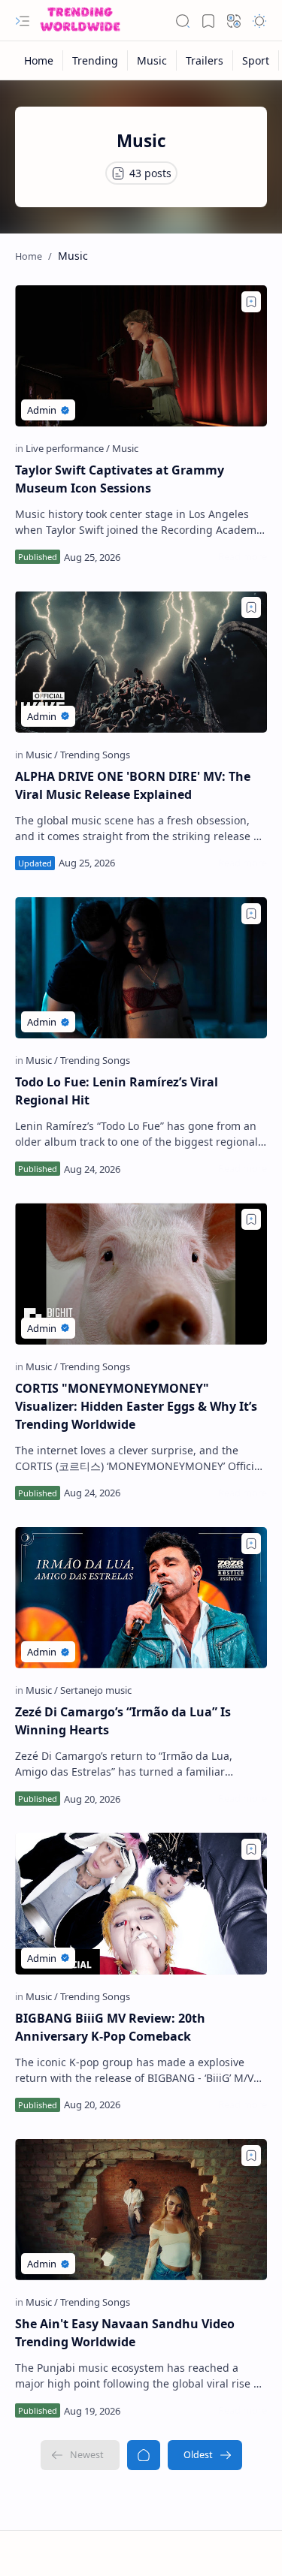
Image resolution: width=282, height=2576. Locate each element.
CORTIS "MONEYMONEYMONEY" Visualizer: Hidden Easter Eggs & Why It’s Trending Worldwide (136, 1406)
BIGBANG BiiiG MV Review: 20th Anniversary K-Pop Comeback (110, 2027)
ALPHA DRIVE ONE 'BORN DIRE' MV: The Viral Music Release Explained (133, 785)
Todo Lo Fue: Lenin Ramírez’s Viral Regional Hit (117, 1091)
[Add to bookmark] (251, 302)
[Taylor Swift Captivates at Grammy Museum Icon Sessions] (141, 356)
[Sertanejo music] (96, 1690)
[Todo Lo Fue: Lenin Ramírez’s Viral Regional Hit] (141, 968)
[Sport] (256, 60)
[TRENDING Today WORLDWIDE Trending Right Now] (80, 21)
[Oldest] (205, 2455)
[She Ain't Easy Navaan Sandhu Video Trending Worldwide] (141, 2210)
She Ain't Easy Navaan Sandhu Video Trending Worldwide (125, 2333)
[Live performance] (68, 448)
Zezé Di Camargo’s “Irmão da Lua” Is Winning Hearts (123, 1721)
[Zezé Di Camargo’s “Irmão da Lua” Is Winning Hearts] (141, 1598)
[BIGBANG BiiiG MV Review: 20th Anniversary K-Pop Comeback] (141, 1903)
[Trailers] (205, 60)
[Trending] (96, 60)
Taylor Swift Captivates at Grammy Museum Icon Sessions (120, 479)
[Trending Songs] (95, 755)
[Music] (152, 60)
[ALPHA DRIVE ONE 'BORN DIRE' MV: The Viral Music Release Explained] (141, 661)
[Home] (39, 60)
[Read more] (243, 556)
